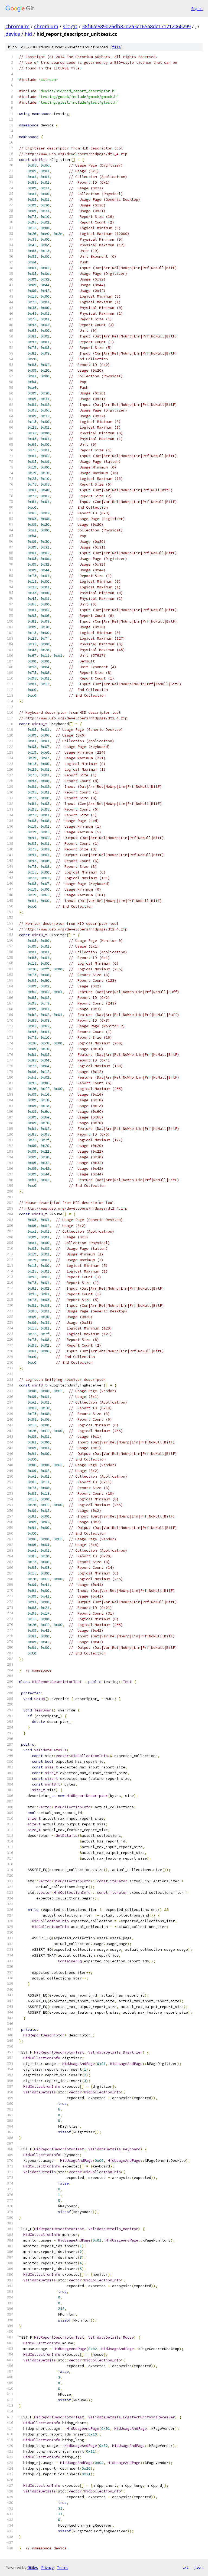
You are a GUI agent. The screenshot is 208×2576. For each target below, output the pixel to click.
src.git (70, 26)
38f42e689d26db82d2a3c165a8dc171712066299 (136, 26)
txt (185, 2567)
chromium (17, 26)
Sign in (197, 9)
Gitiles (33, 2567)
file (116, 47)
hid (28, 34)
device (13, 34)
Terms (63, 2567)
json (198, 2567)
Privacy (47, 2567)
